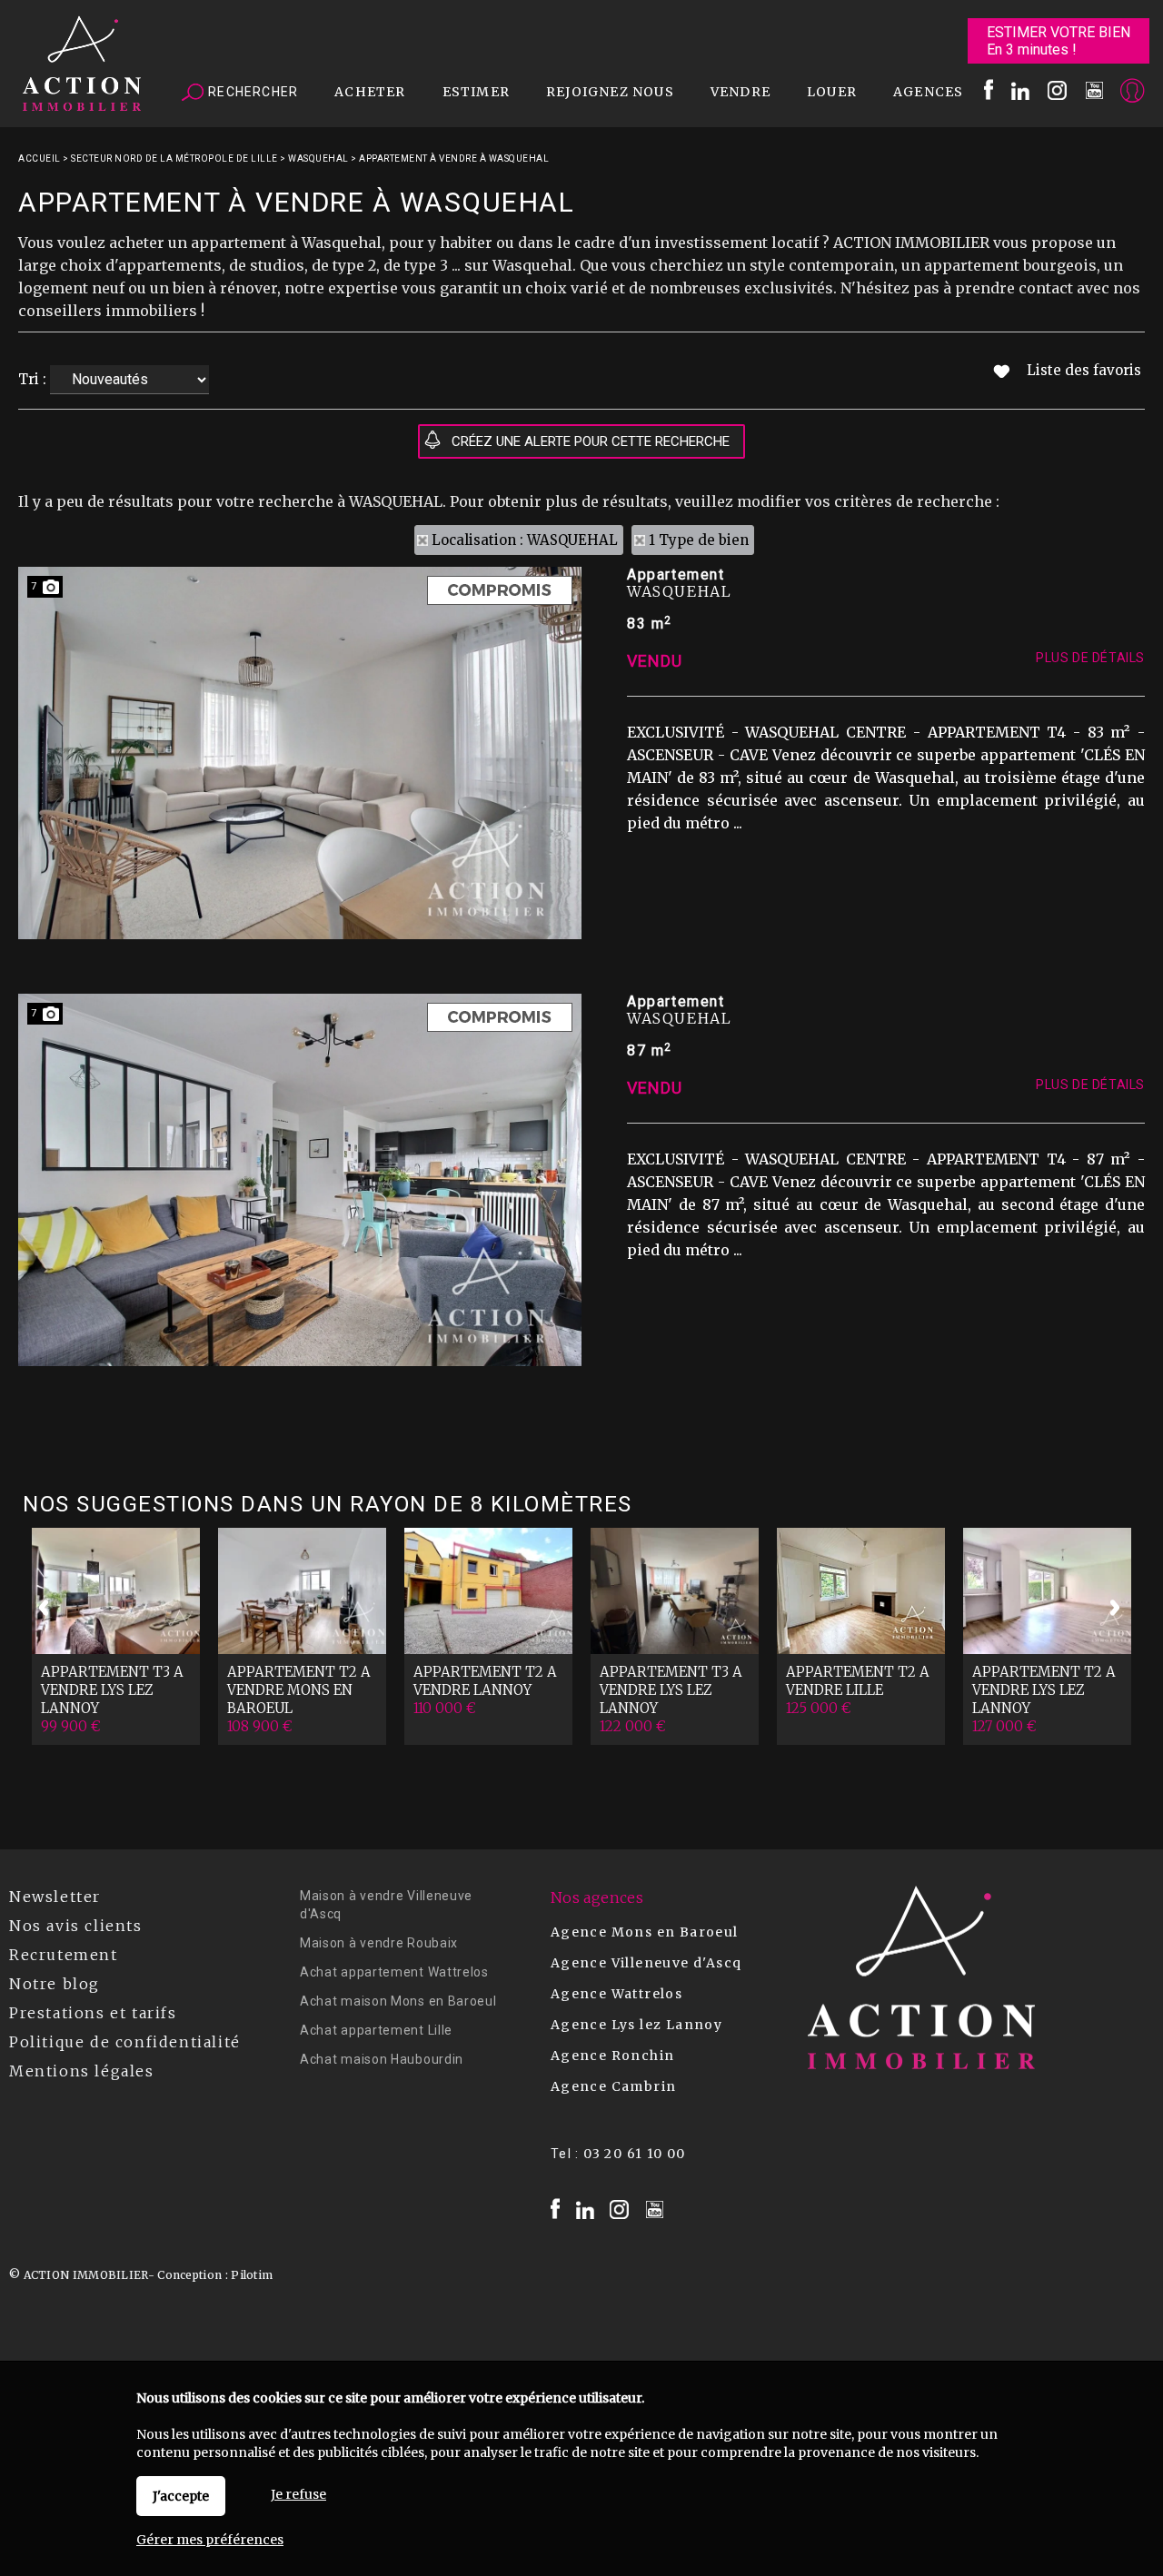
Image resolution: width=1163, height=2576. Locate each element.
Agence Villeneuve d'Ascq (646, 1963)
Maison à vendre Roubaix (379, 1943)
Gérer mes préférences (210, 2540)
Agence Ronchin (613, 2056)
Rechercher (251, 92)
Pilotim (252, 2275)
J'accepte (181, 2496)
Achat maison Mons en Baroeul (398, 2001)
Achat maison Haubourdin (382, 2059)
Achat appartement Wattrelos (394, 1972)
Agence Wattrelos (616, 1994)
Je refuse (298, 2494)
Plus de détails (1090, 658)
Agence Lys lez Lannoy (636, 2025)
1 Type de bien (699, 540)
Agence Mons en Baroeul (645, 1932)
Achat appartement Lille (376, 2030)
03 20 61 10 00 (635, 2154)
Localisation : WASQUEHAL (525, 540)
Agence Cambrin (614, 2086)
